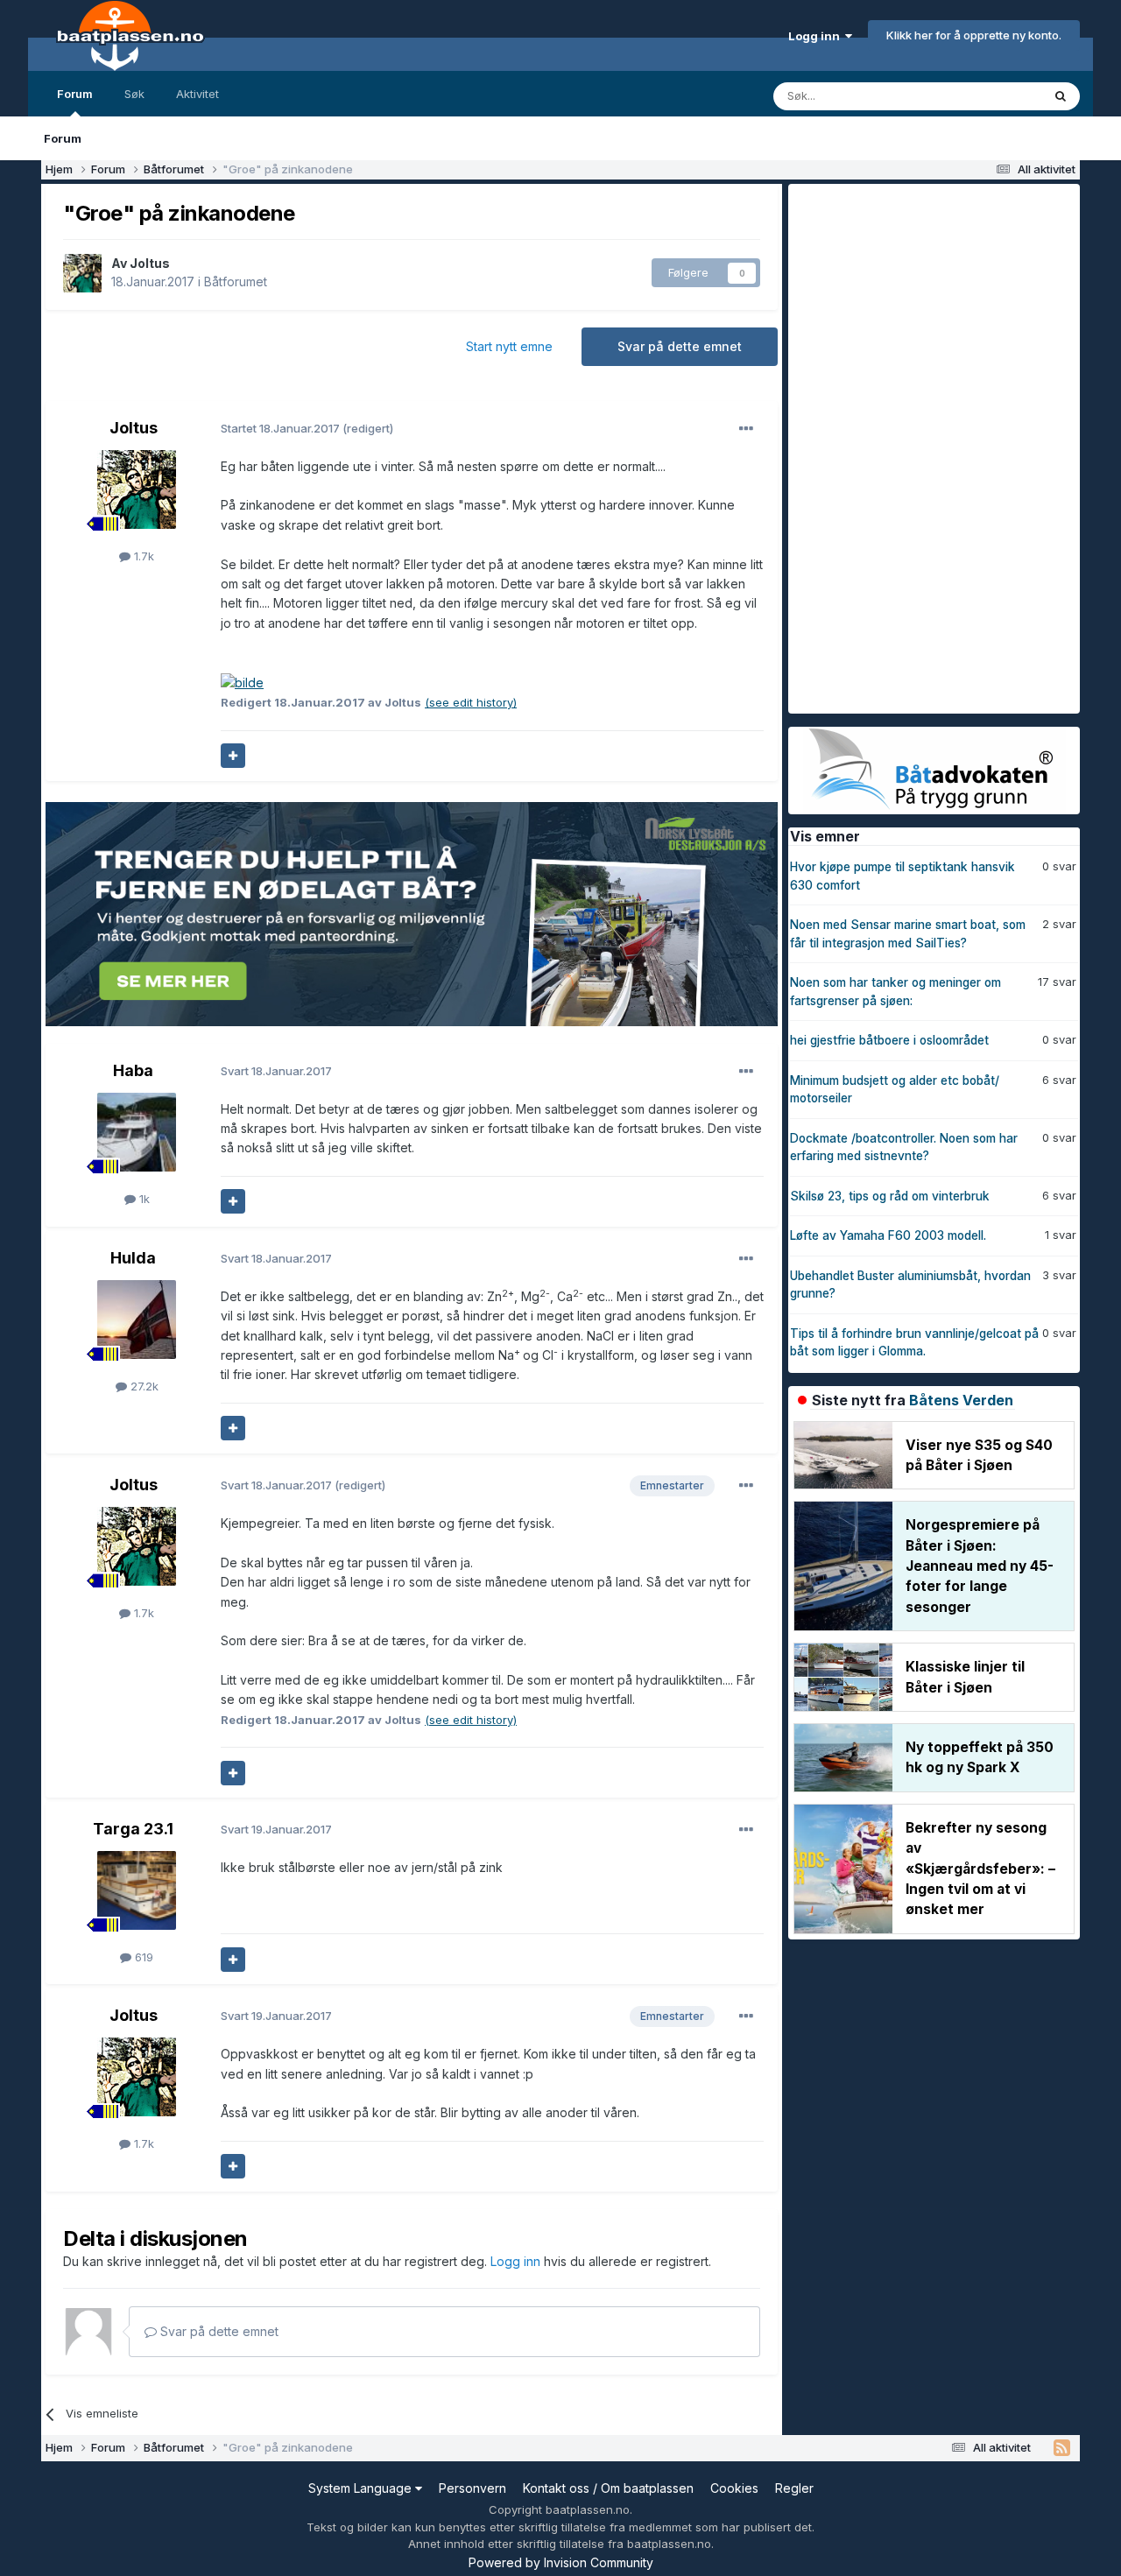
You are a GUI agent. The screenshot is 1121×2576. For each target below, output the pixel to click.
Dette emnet (985, 96)
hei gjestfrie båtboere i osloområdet (889, 1040)
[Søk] (1061, 96)
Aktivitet (197, 94)
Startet (282, 428)
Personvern (472, 2488)
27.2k (143, 1386)
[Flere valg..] (746, 429)
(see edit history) (471, 702)
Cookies (734, 2488)
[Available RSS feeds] (1062, 2448)
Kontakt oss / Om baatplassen (608, 2488)
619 (142, 1957)
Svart (276, 1071)
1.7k (142, 556)
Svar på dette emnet (680, 346)
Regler (794, 2488)
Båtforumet (236, 282)
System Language (362, 2488)
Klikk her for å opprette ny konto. (974, 35)
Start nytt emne (509, 346)
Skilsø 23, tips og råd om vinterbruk (890, 1196)
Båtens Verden (961, 1400)
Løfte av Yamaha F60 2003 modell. (888, 1235)
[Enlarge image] (242, 682)
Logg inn (817, 36)
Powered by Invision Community (561, 2562)
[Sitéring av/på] (233, 756)
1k (143, 1199)
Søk (134, 94)
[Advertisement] (920, 447)
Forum (75, 94)
